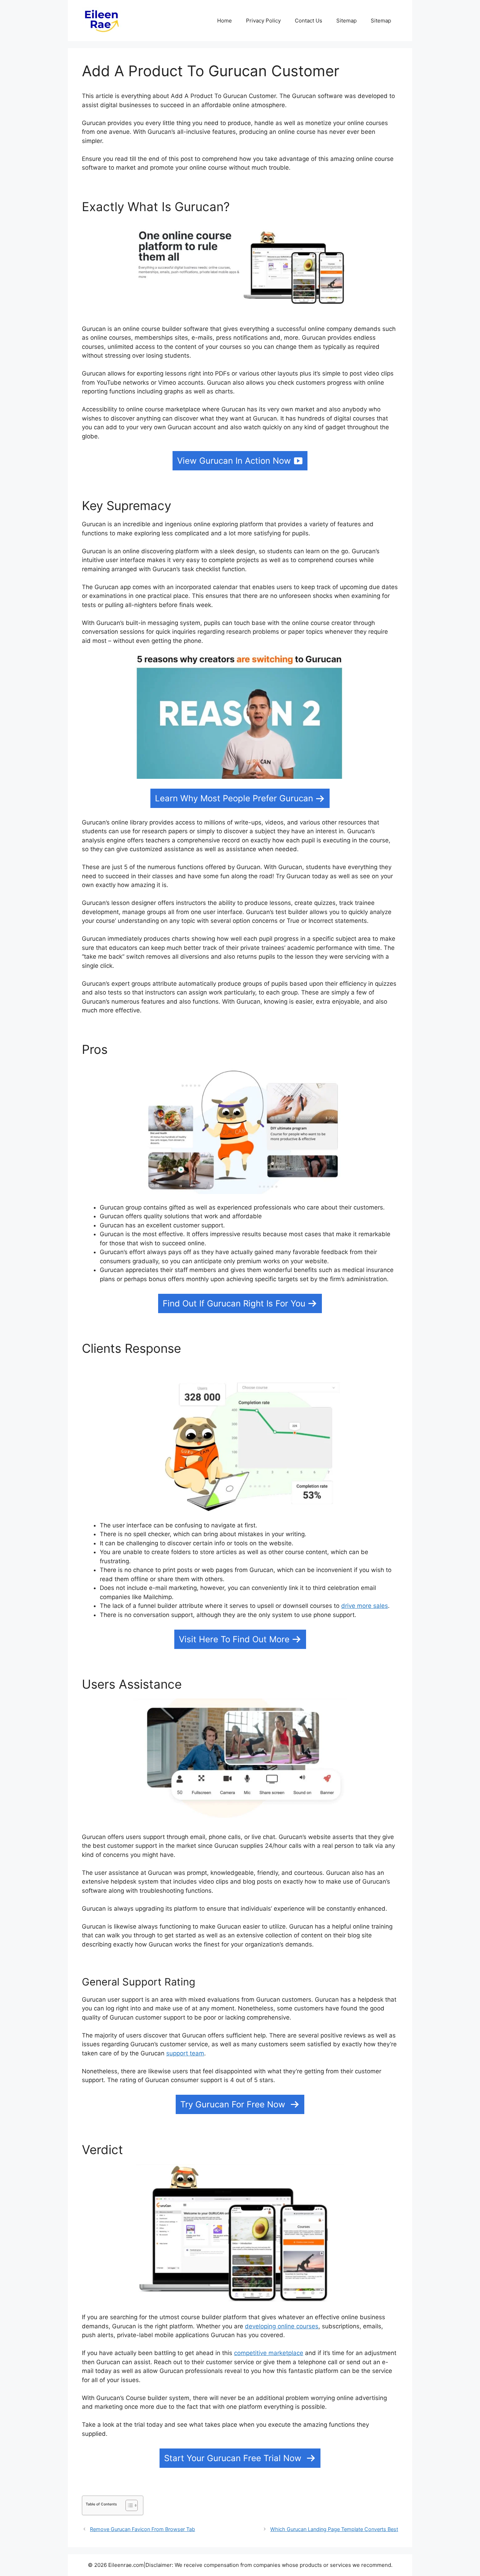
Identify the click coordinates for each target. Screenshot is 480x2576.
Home (225, 21)
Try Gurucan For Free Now (234, 2104)
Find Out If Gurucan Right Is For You (234, 1303)
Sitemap (346, 21)
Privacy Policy (263, 21)
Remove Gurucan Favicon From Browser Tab (142, 2529)
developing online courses (282, 2326)
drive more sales (365, 1606)
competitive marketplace (269, 2353)
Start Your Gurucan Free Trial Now (234, 2458)
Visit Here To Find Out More (234, 1639)
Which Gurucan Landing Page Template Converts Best (334, 2529)
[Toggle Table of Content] (128, 2505)
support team (185, 2053)
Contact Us (309, 21)
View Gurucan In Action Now (234, 461)
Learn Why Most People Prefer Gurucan (234, 798)
